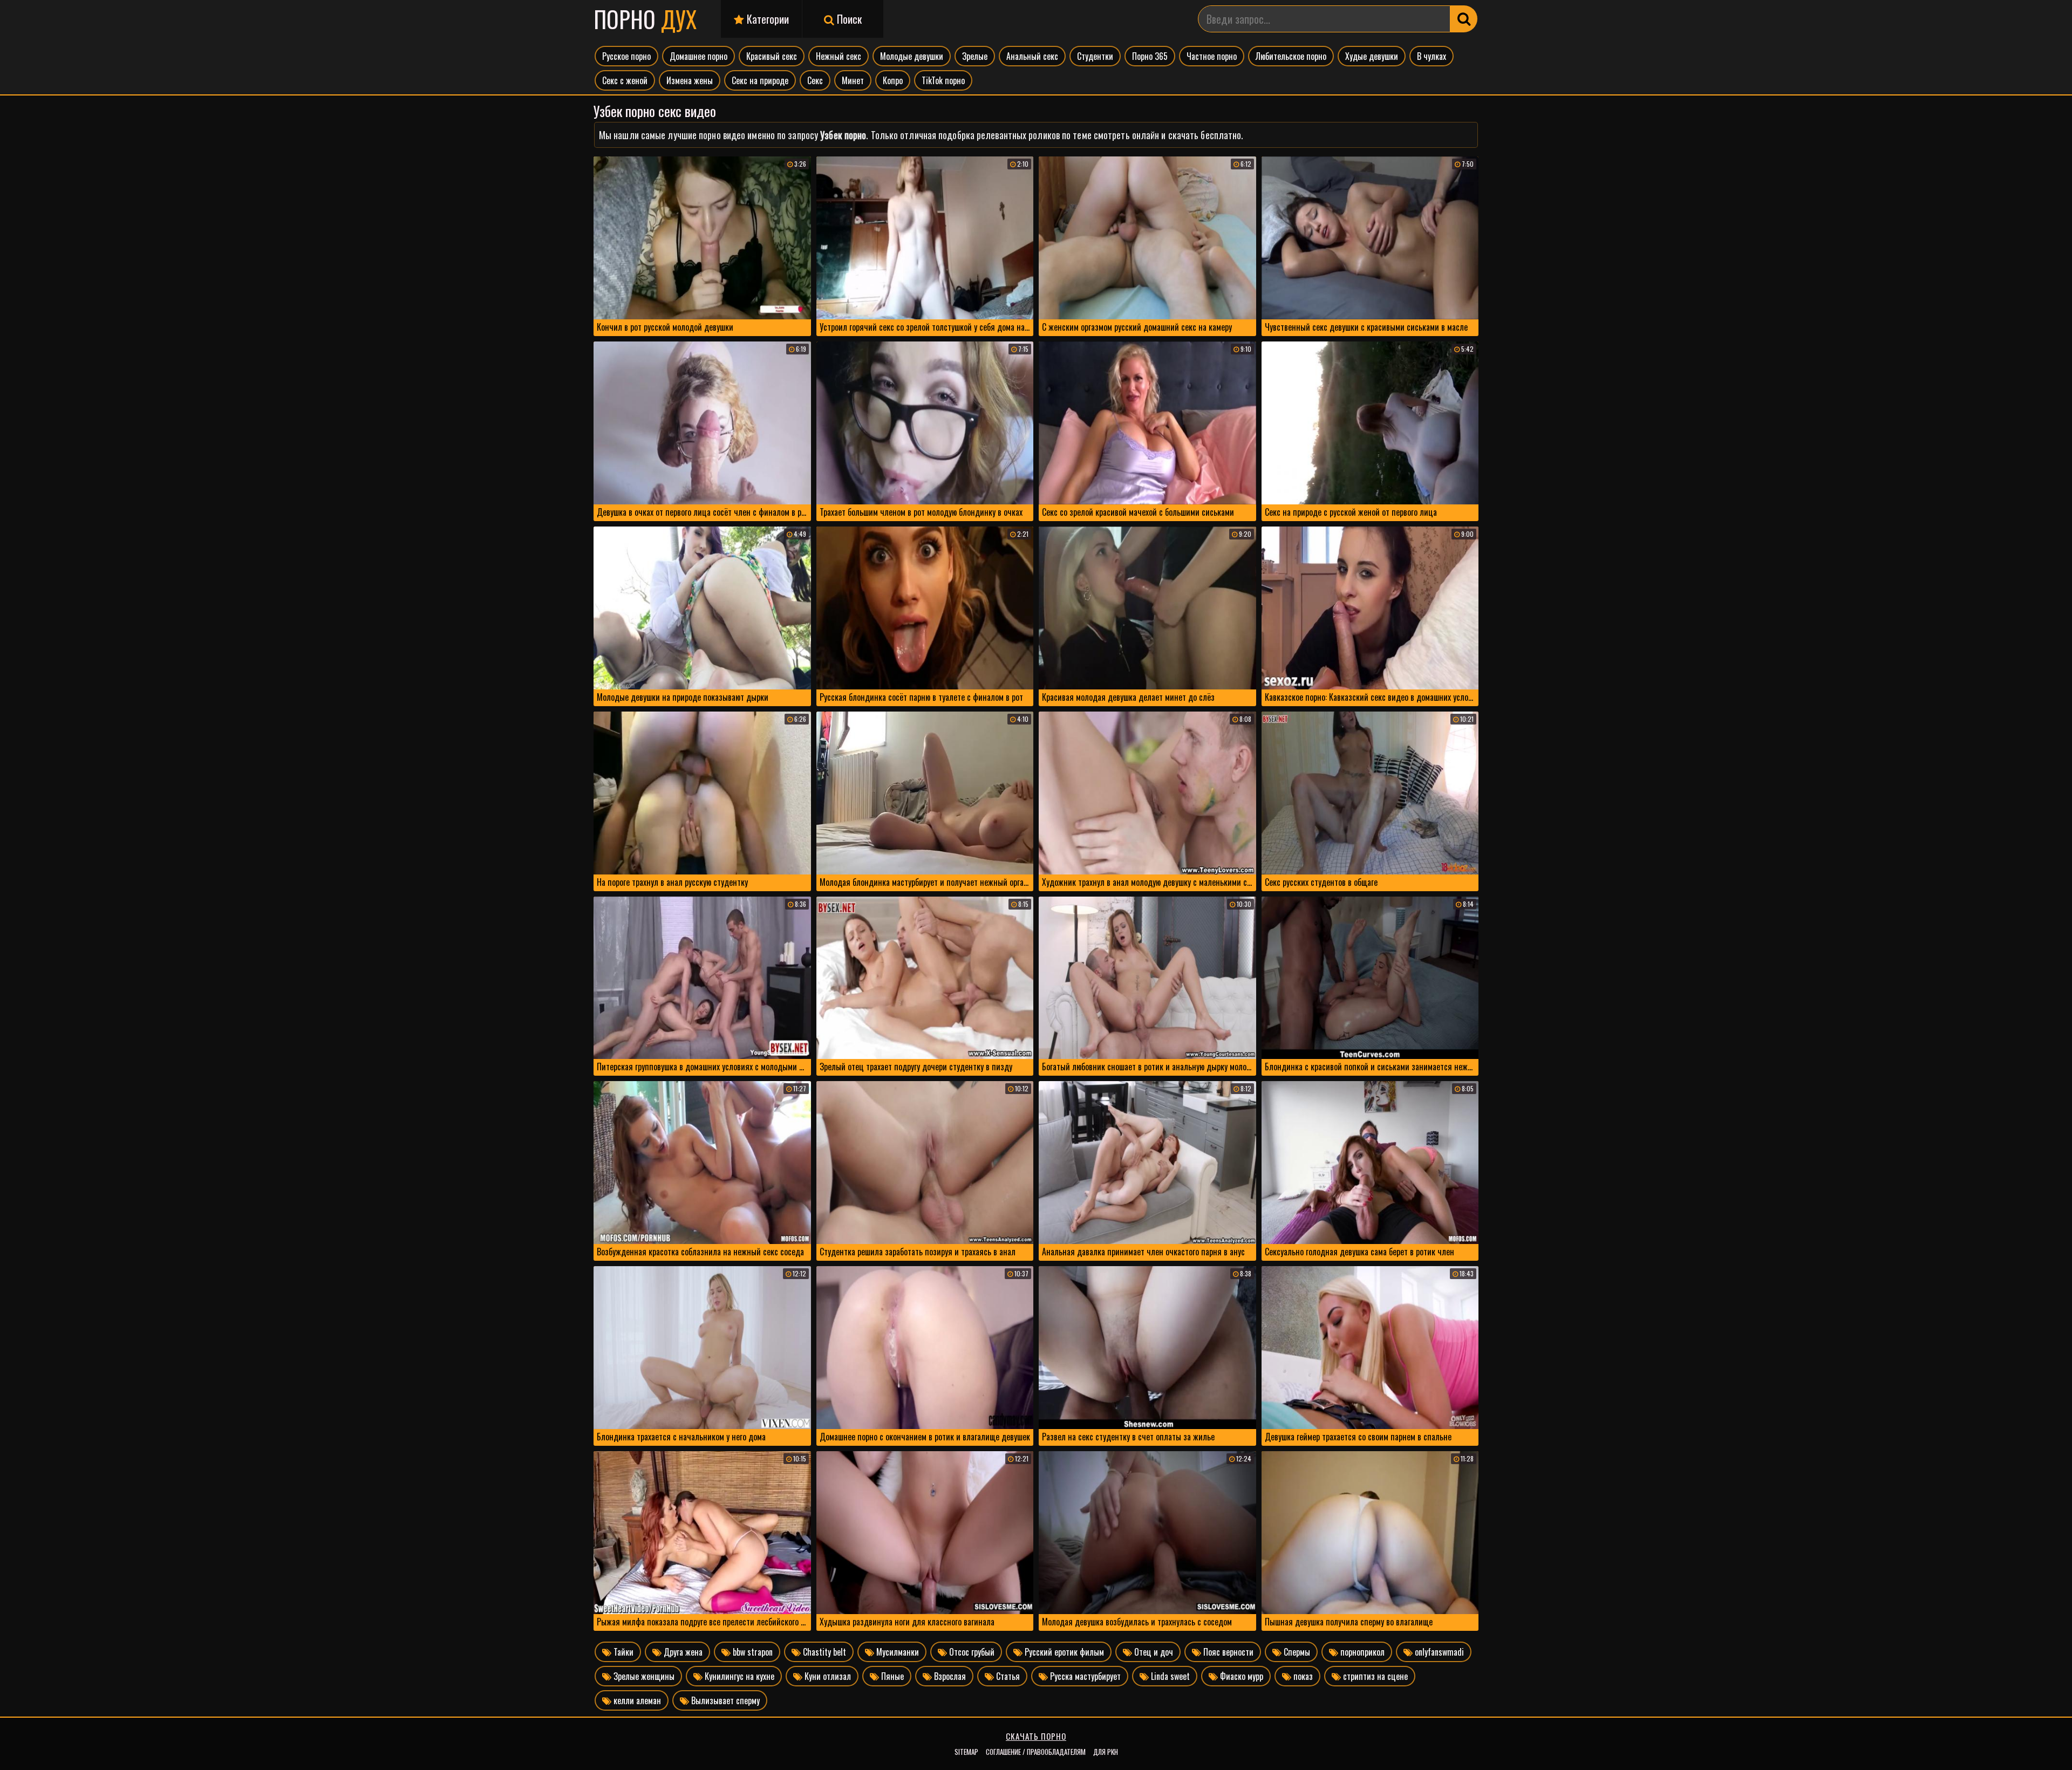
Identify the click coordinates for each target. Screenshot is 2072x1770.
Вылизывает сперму (724, 1700)
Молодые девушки (912, 56)
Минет (853, 80)
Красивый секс (772, 56)
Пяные (891, 1676)
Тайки (622, 1652)
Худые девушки (1372, 56)
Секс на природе (760, 80)
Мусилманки (897, 1652)
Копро (893, 80)
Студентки (1095, 56)
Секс (815, 80)
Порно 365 (1150, 56)
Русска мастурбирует (1084, 1676)
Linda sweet (1169, 1676)
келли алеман (636, 1700)
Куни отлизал (827, 1676)
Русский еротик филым (1063, 1652)
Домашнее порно (698, 56)
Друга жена (682, 1652)
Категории (766, 19)
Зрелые (975, 56)
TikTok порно (943, 80)
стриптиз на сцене (1374, 1676)
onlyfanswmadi (1438, 1652)
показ (1302, 1676)
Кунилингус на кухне (738, 1676)
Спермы (1296, 1652)
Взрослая (949, 1676)
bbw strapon (752, 1652)
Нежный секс (839, 56)
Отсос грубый (971, 1652)
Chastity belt (823, 1652)
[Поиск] (1464, 19)
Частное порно (1212, 56)
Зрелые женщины (643, 1676)
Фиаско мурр (1241, 1676)
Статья (1007, 1676)
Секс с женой (625, 80)
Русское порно (626, 56)
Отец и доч (1153, 1652)
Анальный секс (1032, 56)
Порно (645, 19)
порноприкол (1361, 1652)
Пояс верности (1227, 1652)
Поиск (848, 19)
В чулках (1432, 56)
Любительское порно (1291, 56)
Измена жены (690, 80)
